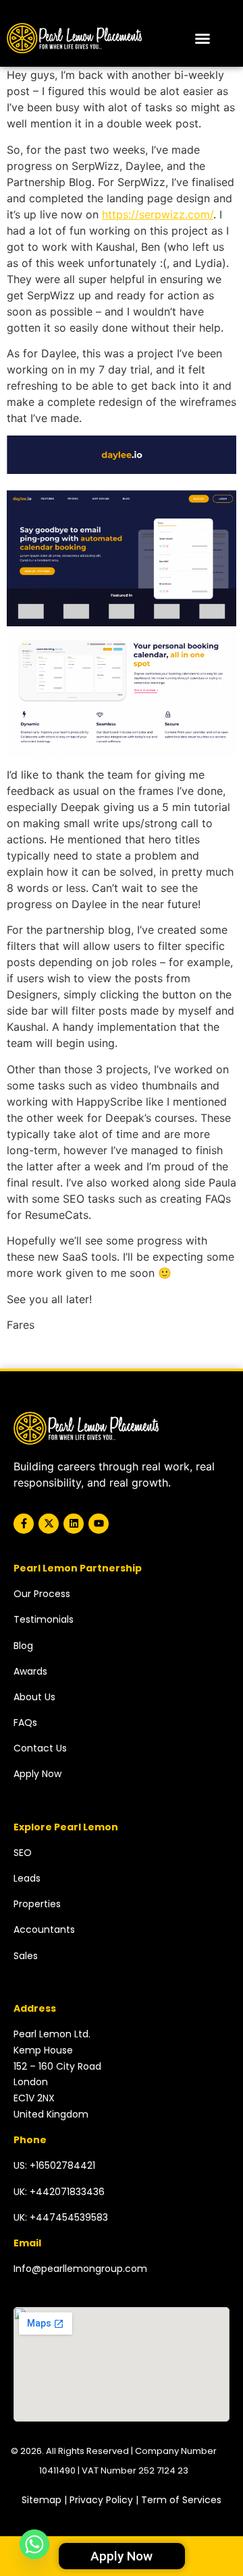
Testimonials (44, 1619)
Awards (30, 1671)
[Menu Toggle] (202, 38)
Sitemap (42, 2500)
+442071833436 (67, 2192)
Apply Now (37, 1774)
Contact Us (40, 1748)
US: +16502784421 (54, 2165)
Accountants (44, 1929)
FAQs (25, 1723)
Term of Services (181, 2500)
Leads (27, 1878)
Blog (23, 1646)
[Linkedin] (74, 1524)
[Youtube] (99, 1524)
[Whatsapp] (34, 2544)
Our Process (42, 1594)
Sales (26, 1956)
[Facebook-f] (24, 1524)
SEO (23, 1853)
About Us (34, 1697)
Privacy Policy (101, 2500)
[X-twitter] (49, 1524)
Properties (37, 1904)
